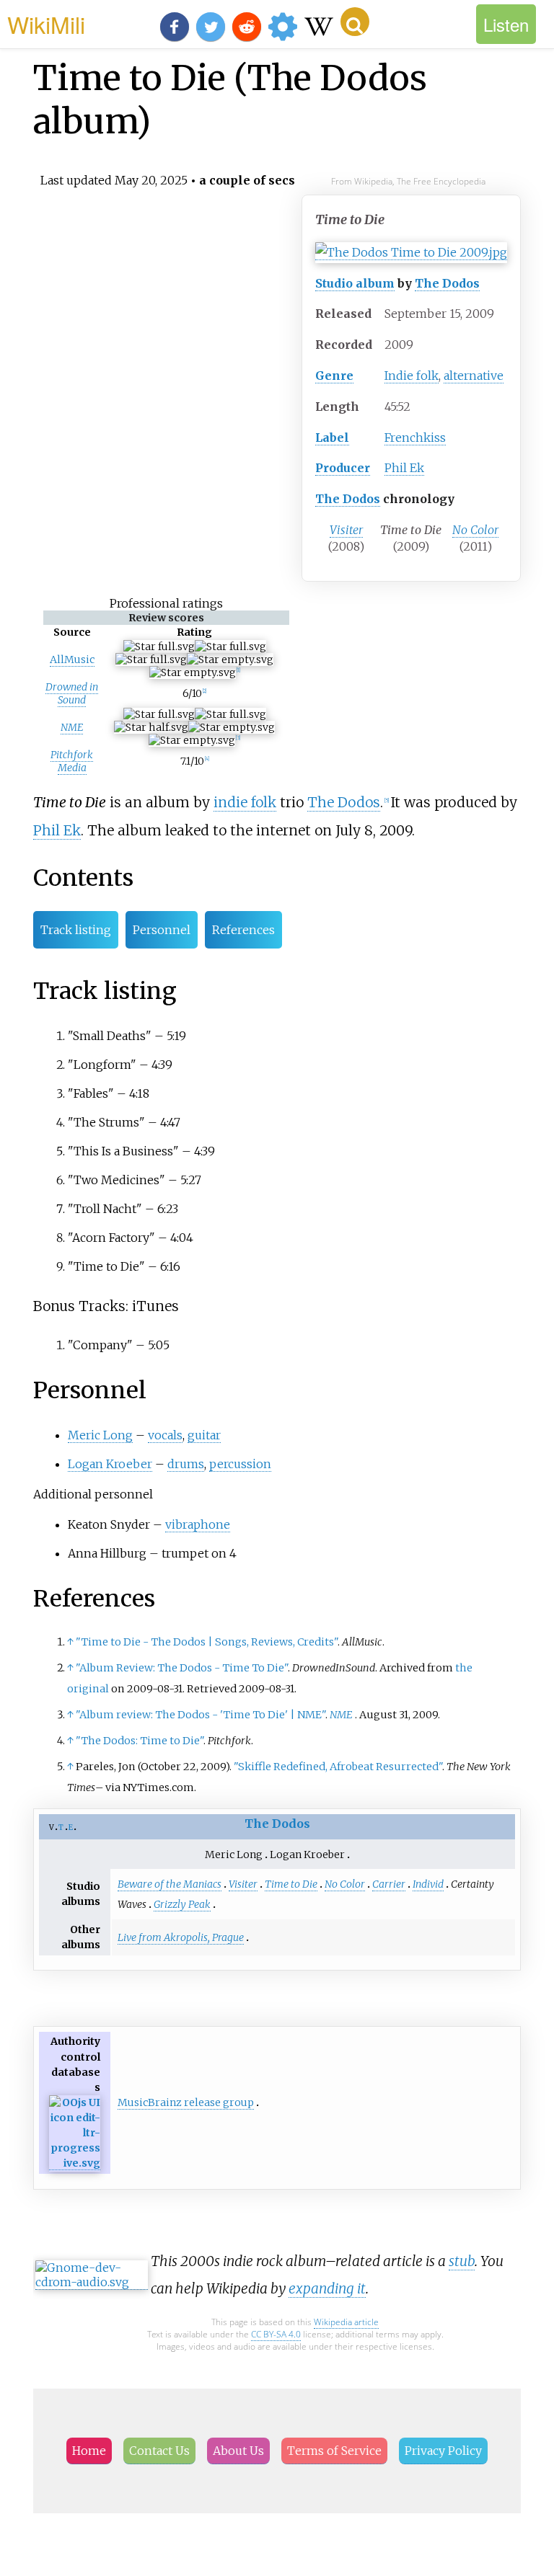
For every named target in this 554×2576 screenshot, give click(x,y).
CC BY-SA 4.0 (276, 2334)
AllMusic (72, 659)
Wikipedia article (346, 2322)
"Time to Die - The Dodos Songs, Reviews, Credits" (207, 1642)
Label (332, 438)
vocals (165, 1435)
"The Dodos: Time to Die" (140, 1741)
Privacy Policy (443, 2451)
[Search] (355, 22)
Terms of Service (334, 2451)
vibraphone (198, 1524)
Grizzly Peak (182, 1904)
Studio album (355, 283)
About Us (238, 2451)
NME (72, 727)
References (243, 930)
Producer (343, 468)
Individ (428, 1884)
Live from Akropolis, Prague (181, 1937)
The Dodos (447, 283)
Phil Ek (404, 468)
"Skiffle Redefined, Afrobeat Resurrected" (338, 1767)
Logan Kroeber (110, 1464)
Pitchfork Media (72, 761)
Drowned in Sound (72, 693)
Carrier (389, 1884)
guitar (204, 1435)
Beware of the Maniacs (170, 1884)
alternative (474, 376)
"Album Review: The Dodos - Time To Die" (182, 1668)
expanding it (327, 2288)
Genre (334, 376)
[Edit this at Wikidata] (75, 2163)
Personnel (162, 930)
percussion (240, 1464)
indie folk (245, 802)
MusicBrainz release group (186, 2102)
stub (462, 2261)
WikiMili (46, 24)
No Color (475, 530)
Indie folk (412, 376)
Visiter (346, 530)
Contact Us (159, 2451)
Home (89, 2451)
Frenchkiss (415, 438)
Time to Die (291, 1884)
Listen (506, 24)
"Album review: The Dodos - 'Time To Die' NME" (201, 1715)
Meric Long (100, 1435)
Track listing (76, 930)
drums (186, 1464)
